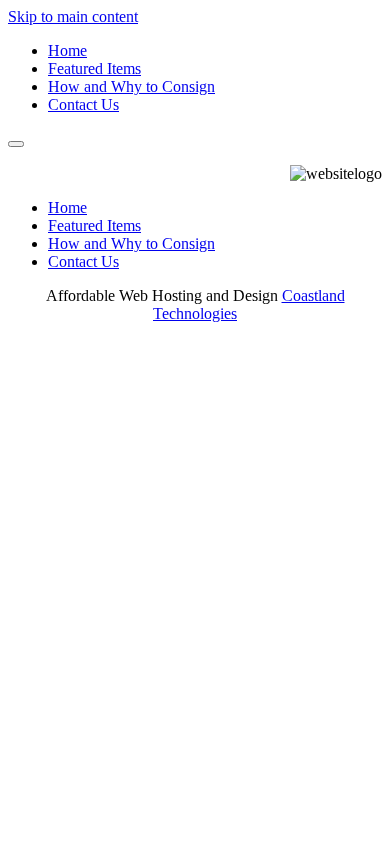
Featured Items (94, 68)
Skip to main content (73, 16)
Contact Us (83, 104)
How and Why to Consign (131, 86)
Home (67, 50)
